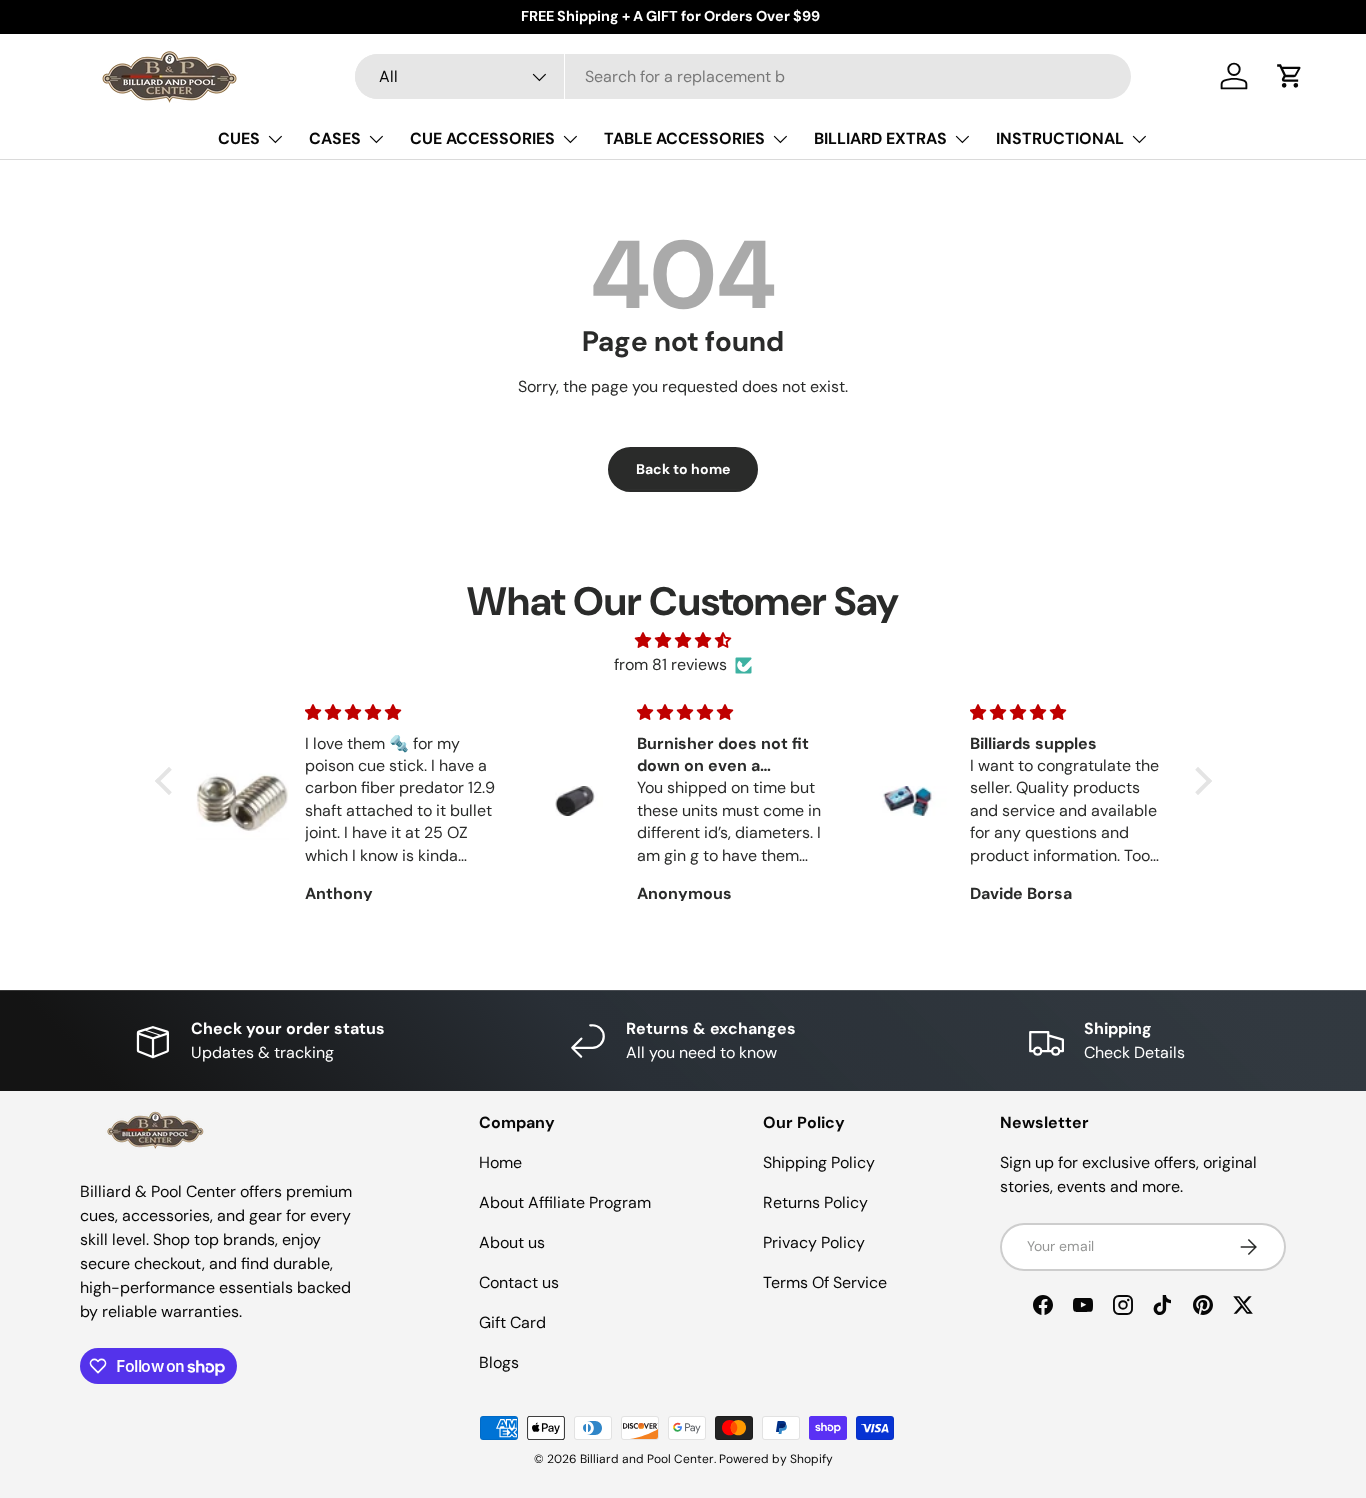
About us (512, 1242)
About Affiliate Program (565, 1202)
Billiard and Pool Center (647, 1459)
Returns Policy (815, 1202)
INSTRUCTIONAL (1060, 138)
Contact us (519, 1282)
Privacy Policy (814, 1242)
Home (500, 1162)
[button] (1290, 76)
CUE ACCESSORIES (482, 138)
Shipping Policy (819, 1162)
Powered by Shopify (776, 1459)
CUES (239, 138)
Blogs (499, 1362)
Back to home (683, 469)
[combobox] (743, 76)
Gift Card (512, 1322)
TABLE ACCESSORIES (684, 138)
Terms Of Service (825, 1282)
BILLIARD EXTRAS (880, 138)
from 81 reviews (670, 664)
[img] (683, 640)
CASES (335, 138)
